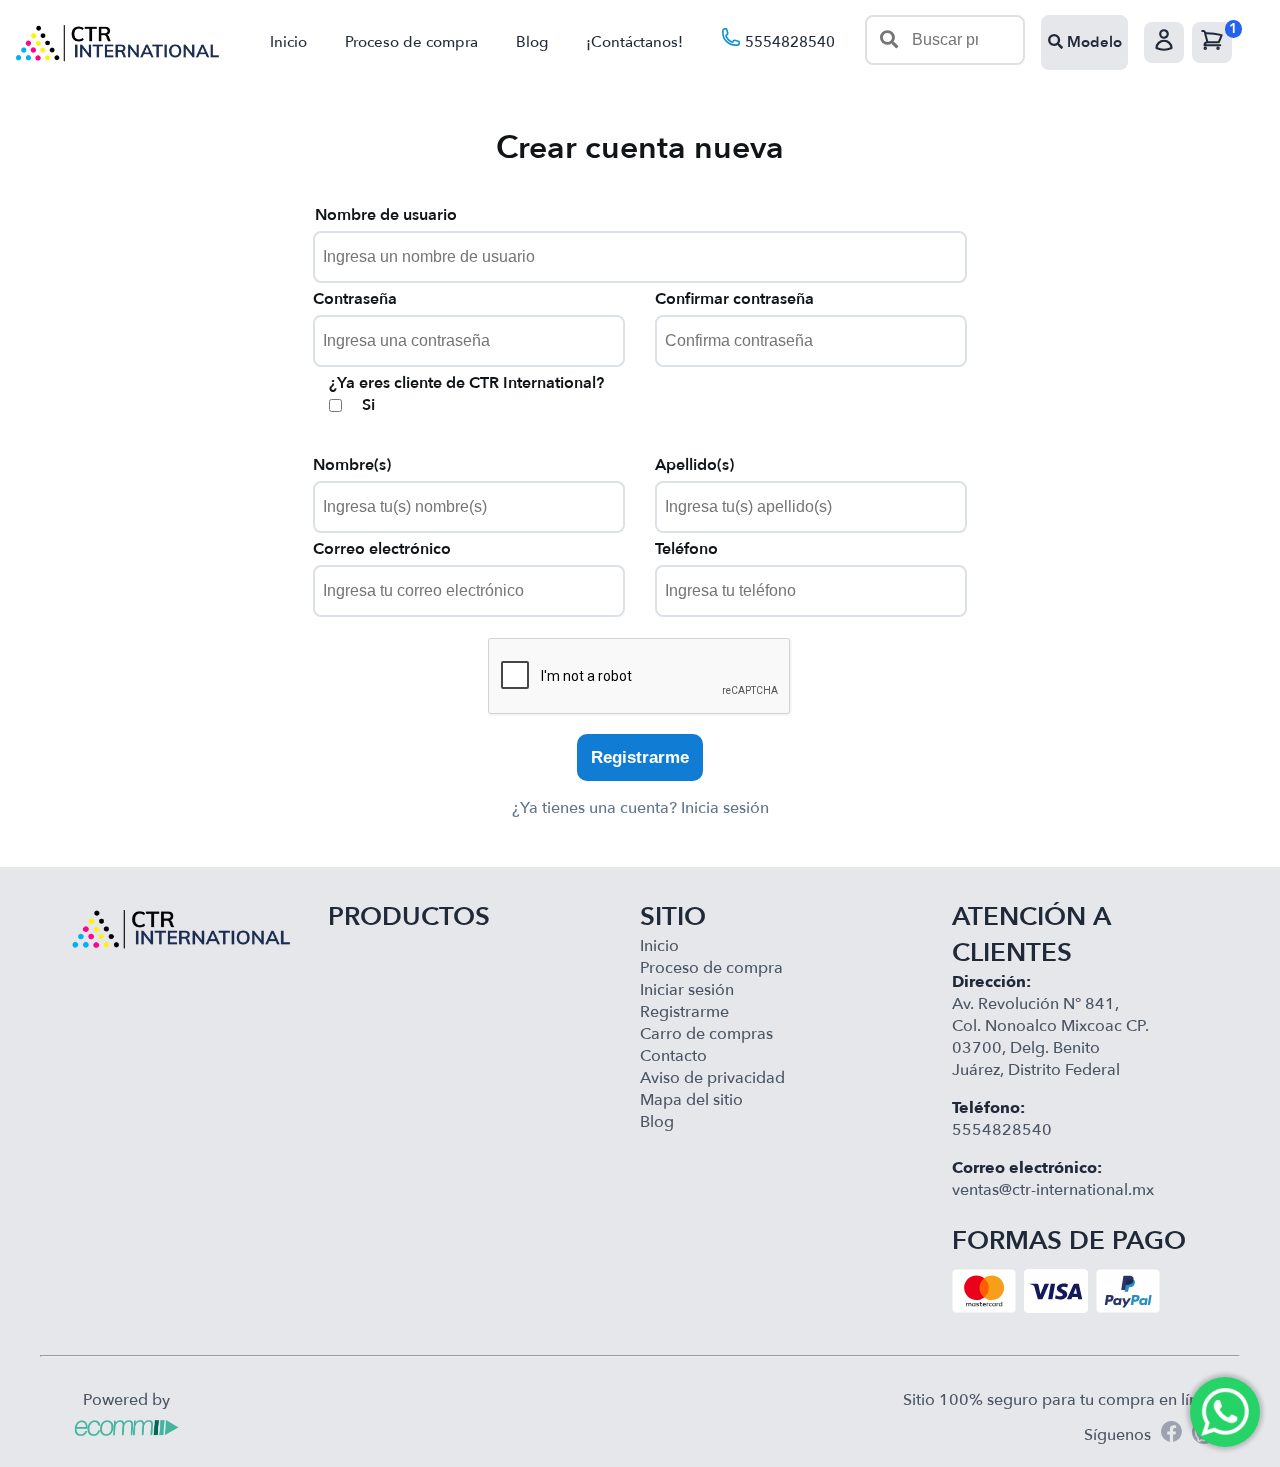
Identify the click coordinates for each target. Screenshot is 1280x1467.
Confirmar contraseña (734, 299)
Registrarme (640, 757)
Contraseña (355, 299)
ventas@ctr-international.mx (1053, 1190)
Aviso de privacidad (712, 1078)
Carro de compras (706, 1034)
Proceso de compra (411, 42)
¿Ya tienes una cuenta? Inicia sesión (640, 808)
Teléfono (686, 549)
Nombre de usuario (386, 215)
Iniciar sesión (687, 990)
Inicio (288, 42)
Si (368, 405)
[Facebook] (1171, 1434)
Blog (532, 42)
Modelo (1092, 42)
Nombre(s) (352, 465)
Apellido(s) (694, 465)
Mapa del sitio (691, 1100)
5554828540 (788, 42)
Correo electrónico (382, 549)
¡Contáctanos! (634, 42)
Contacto (673, 1056)
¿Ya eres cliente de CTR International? (466, 383)
